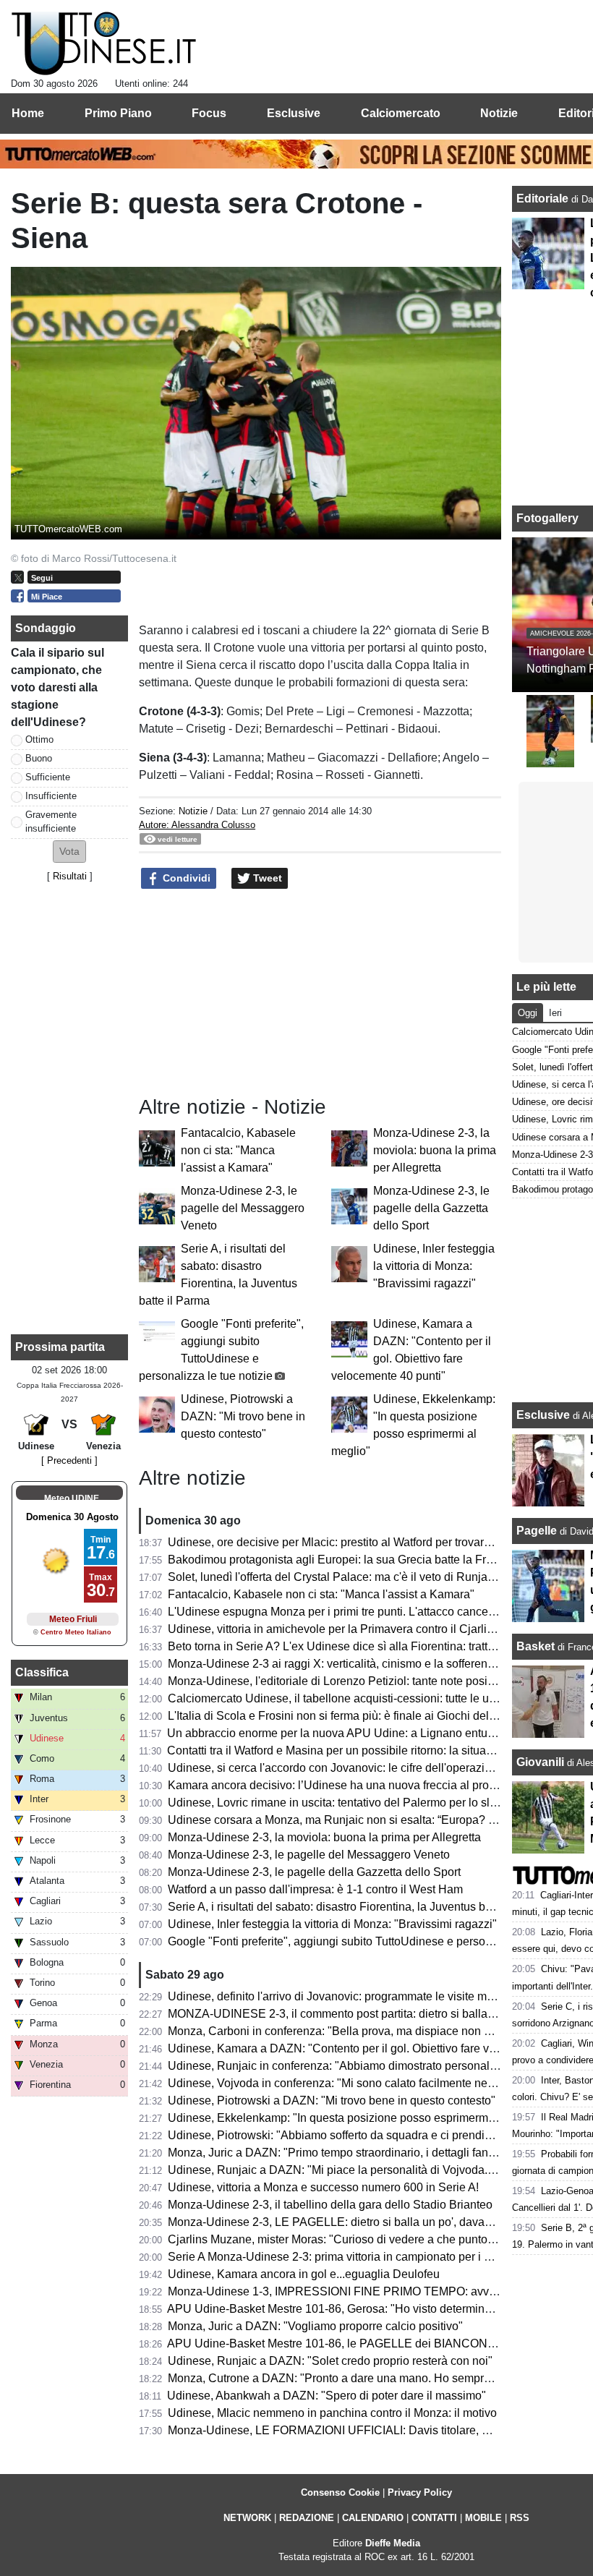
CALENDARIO (373, 2518)
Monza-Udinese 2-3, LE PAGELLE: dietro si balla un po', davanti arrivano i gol (367, 2222)
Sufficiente (48, 777)
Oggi (528, 1013)
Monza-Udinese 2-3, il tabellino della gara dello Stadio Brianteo (330, 2205)
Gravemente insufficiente (51, 822)
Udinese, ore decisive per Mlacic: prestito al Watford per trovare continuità (355, 1542)
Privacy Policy (420, 2492)
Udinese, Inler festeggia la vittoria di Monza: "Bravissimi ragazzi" (434, 1266)
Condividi (185, 878)
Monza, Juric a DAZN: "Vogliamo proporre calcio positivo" (315, 2326)
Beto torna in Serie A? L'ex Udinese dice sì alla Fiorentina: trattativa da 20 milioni (374, 1646)
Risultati (70, 876)
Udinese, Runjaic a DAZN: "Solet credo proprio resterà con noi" (330, 2361)
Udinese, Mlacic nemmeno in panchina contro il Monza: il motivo (332, 2413)
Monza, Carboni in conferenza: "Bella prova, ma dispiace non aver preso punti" (369, 2031)
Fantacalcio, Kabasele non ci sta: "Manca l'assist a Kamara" (238, 1150)
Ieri (555, 1013)
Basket (536, 1646)
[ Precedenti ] (69, 1460)
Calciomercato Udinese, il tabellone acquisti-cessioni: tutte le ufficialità (348, 1698)
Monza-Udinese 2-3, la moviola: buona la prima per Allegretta (435, 1150)
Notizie (193, 811)
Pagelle (537, 1531)
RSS (520, 2518)
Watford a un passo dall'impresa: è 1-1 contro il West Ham (315, 1889)
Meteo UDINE (72, 1498)
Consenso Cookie (340, 2492)
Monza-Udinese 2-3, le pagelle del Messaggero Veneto (243, 1208)
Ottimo (39, 739)
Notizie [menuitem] (499, 113)
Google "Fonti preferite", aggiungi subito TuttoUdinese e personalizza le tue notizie (379, 1941)
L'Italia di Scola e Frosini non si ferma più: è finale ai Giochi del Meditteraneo (363, 1716)
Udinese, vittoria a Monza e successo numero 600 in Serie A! (323, 2187)
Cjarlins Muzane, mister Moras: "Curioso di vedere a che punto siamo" (347, 2239)
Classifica (42, 1672)
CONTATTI (434, 2518)
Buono (39, 758)
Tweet (266, 878)
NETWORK (247, 2518)
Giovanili (540, 1762)
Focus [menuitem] (209, 113)
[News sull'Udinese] (104, 44)
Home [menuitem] (28, 113)
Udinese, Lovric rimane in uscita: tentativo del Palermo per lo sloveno (345, 1803)
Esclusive (543, 1415)
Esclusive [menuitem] (294, 113)
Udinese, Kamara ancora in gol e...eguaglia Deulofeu (304, 2274)
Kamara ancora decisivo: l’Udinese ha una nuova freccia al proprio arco (351, 1785)
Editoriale (544, 199)
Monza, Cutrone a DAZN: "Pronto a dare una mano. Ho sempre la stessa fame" (370, 2378)
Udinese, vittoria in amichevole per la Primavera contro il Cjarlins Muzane (355, 1629)
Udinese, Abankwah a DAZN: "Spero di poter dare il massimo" (327, 2396)
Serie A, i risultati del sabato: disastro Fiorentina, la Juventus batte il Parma (359, 1907)
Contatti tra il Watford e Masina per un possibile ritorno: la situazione (341, 1750)
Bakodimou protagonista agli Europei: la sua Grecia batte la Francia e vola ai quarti (380, 1560)
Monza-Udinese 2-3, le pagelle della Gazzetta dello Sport (431, 1208)
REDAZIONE (307, 2518)
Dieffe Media (393, 2543)
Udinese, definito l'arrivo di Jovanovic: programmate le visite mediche (345, 1996)
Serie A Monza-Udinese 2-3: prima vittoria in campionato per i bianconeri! (354, 2257)
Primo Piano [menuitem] (118, 113)
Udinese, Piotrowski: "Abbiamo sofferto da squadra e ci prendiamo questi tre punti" (379, 2135)
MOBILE (483, 2518)
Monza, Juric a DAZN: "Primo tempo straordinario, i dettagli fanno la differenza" (370, 2153)
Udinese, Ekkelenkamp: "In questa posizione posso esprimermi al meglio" (357, 2118)
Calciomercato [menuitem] (401, 113)
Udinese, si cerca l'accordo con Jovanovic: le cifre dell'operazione (336, 1768)
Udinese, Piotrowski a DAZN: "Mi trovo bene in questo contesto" (243, 1416)
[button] (69, 852)
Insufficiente (51, 796)
